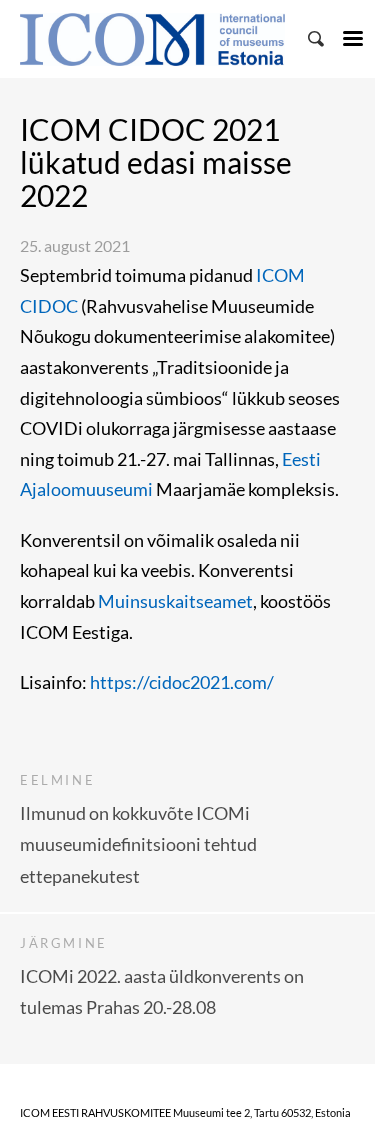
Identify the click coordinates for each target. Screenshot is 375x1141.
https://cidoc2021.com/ (183, 682)
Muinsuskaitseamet (175, 601)
